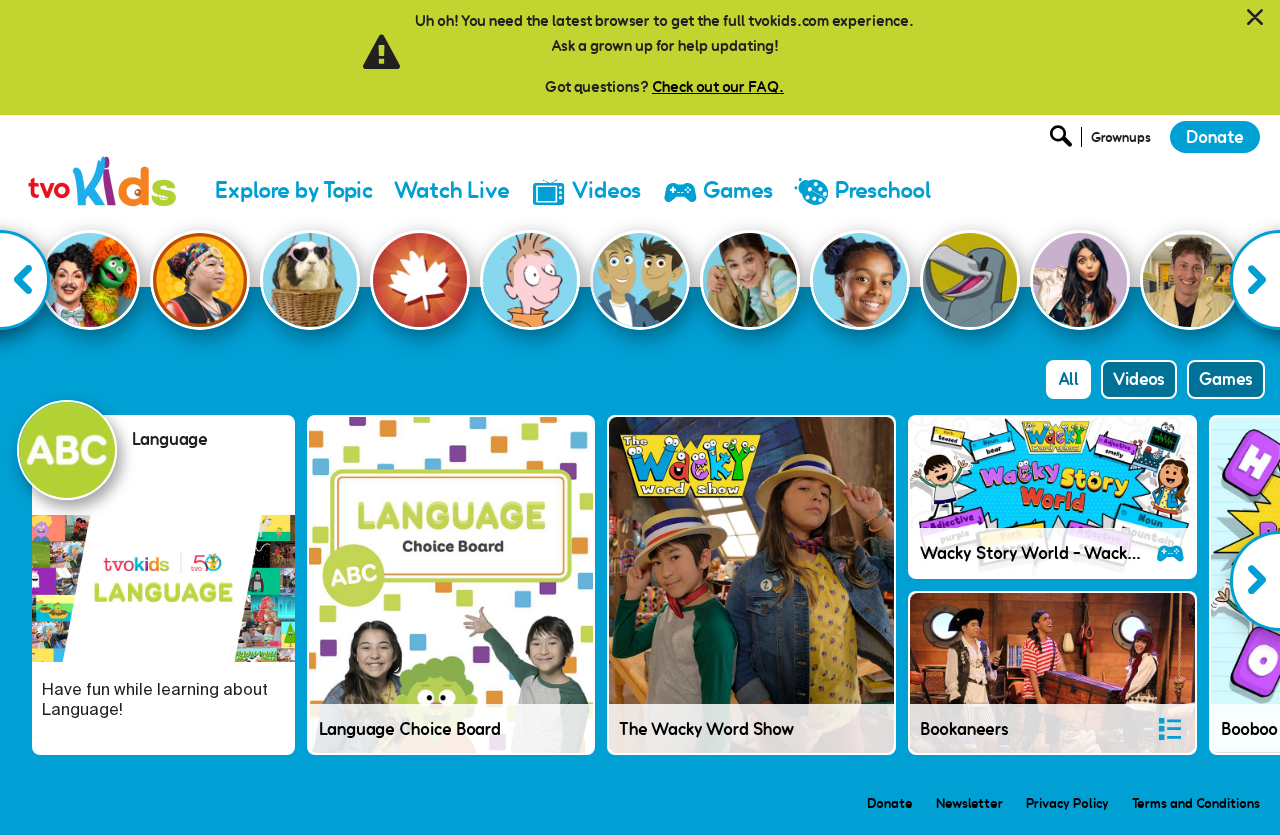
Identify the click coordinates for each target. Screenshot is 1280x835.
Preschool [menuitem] (883, 190)
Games (1226, 379)
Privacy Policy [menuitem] (1067, 803)
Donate (1215, 137)
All (1068, 379)
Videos (1139, 379)
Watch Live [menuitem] (452, 190)
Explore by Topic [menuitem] (294, 190)
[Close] (1255, 18)
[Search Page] (1064, 141)
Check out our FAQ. (718, 86)
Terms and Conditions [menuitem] (1196, 803)
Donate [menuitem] (890, 803)
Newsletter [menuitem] (969, 803)
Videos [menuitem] (606, 190)
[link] (103, 164)
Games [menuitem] (738, 190)
